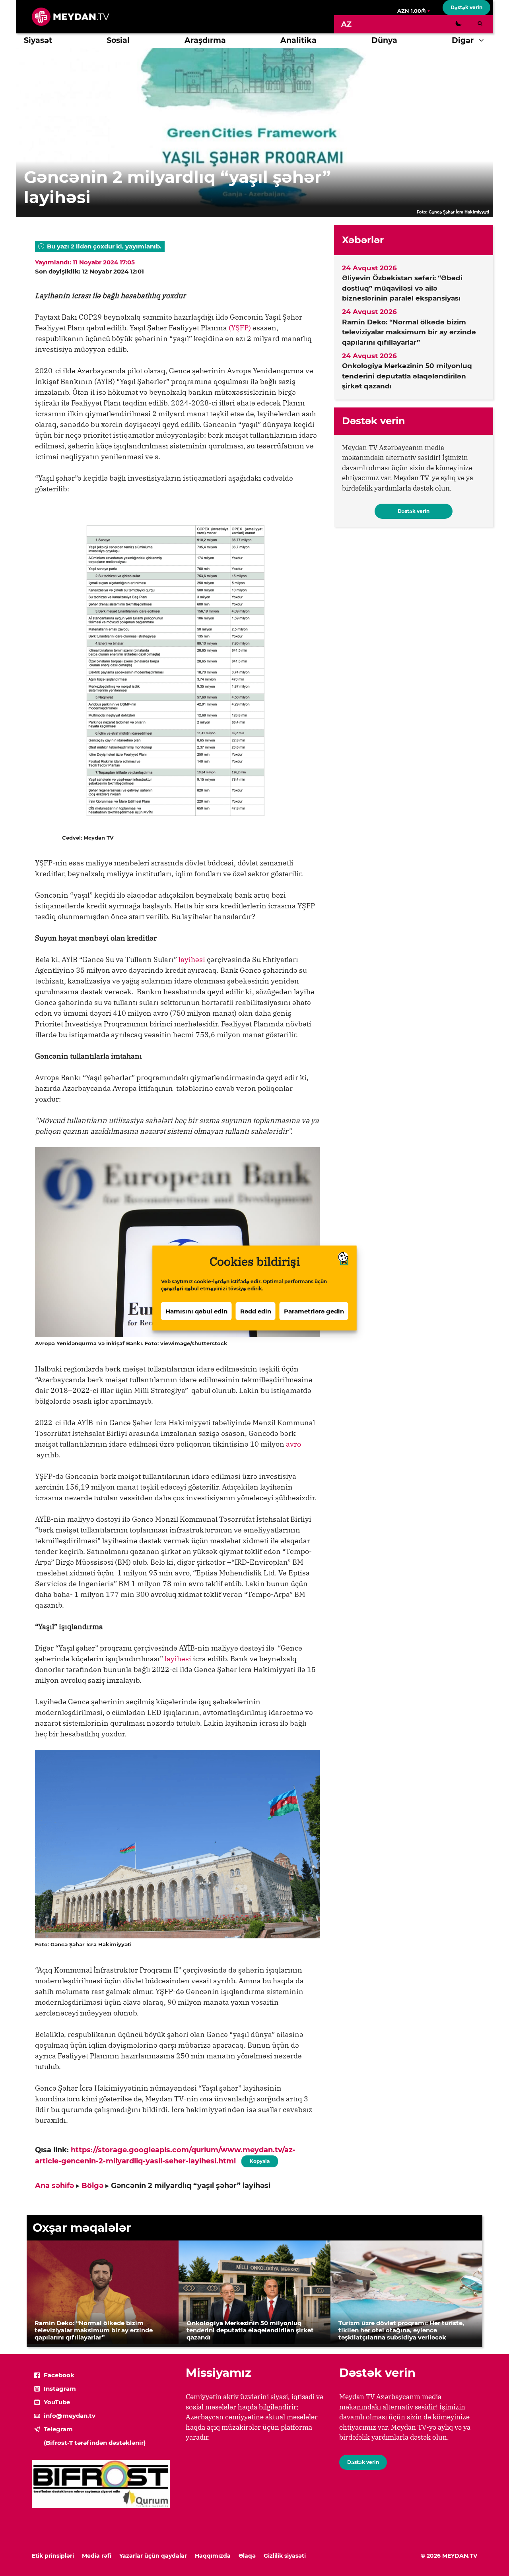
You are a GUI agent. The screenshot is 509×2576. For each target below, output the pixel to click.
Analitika (298, 40)
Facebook (59, 2375)
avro (293, 1444)
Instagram (60, 2389)
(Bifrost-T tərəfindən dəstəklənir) (95, 2443)
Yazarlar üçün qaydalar (153, 2556)
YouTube (57, 2402)
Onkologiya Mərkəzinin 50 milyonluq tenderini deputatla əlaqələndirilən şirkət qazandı (407, 376)
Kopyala (259, 2160)
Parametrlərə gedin (314, 1311)
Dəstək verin (466, 7)
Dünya (384, 40)
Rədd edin (256, 1311)
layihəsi (192, 959)
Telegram (58, 2429)
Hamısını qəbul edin (196, 1311)
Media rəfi (97, 2556)
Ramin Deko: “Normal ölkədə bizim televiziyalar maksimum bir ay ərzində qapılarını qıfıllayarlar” (409, 332)
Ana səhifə (54, 2186)
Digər (463, 40)
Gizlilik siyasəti (285, 2556)
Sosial (118, 40)
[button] (483, 41)
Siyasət (38, 40)
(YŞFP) (240, 328)
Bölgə (92, 2186)
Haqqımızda (213, 2556)
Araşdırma (205, 40)
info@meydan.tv (70, 2416)
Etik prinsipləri (53, 2556)
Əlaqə (247, 2556)
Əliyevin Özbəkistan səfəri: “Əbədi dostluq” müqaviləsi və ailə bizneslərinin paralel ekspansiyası (402, 288)
